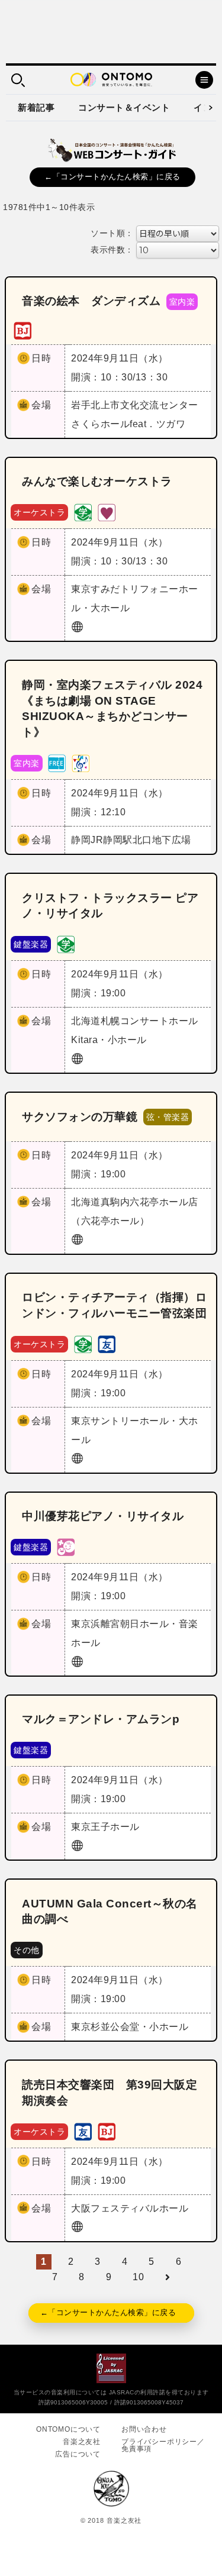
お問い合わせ (144, 2429)
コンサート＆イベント (124, 107)
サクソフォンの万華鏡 (80, 1117)
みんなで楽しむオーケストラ (97, 481)
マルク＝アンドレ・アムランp (101, 1719)
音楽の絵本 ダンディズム (91, 301)
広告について (78, 2454)
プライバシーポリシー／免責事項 (163, 2445)
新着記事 (36, 107)
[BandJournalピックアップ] (22, 330)
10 (138, 2277)
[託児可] (66, 1546)
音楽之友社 (82, 2442)
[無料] (57, 763)
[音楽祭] (81, 763)
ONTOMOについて (68, 2429)
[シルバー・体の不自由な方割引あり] (107, 512)
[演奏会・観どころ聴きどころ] (107, 1343)
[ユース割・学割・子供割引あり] (83, 512)
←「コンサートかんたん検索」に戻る (112, 177)
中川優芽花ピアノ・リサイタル (103, 1516)
